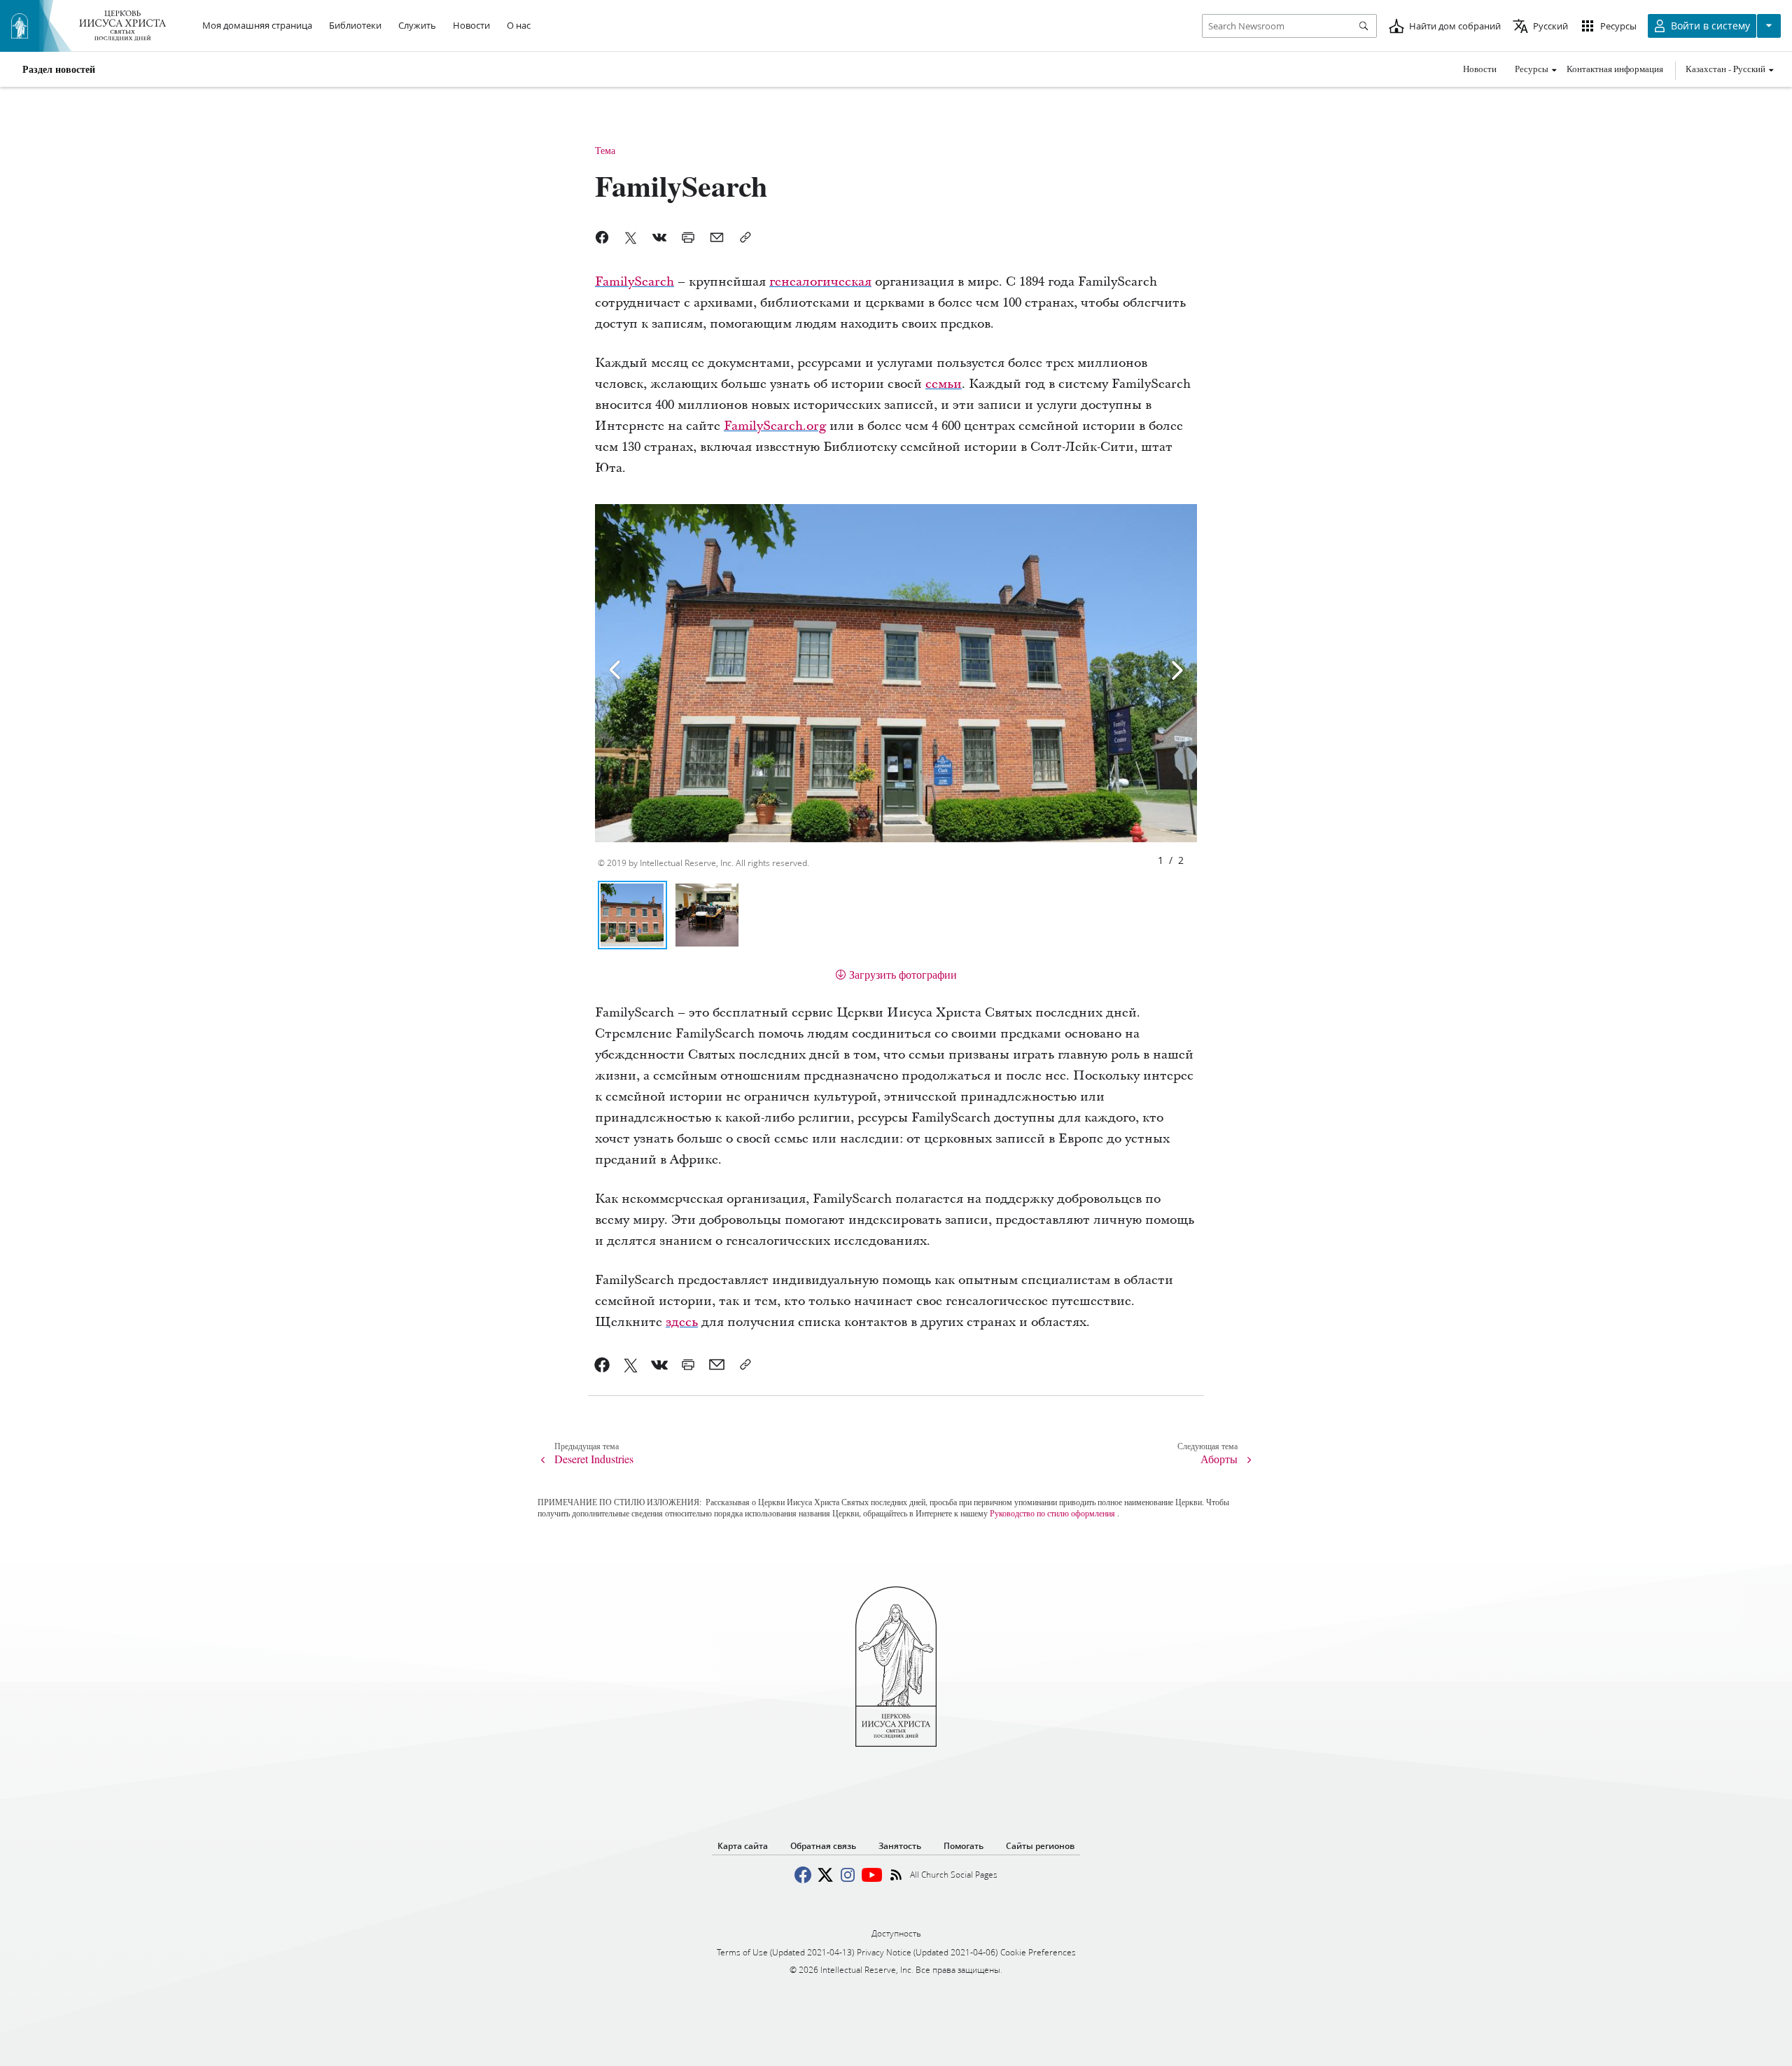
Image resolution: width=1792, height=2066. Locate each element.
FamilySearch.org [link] (775, 426)
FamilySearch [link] (635, 282)
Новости (1480, 69)
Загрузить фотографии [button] (903, 974)
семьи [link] (944, 384)
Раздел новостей (59, 69)
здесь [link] (682, 1322)
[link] (602, 1364)
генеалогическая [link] (820, 282)
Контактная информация (1615, 69)
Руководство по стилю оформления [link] (1052, 1513)
